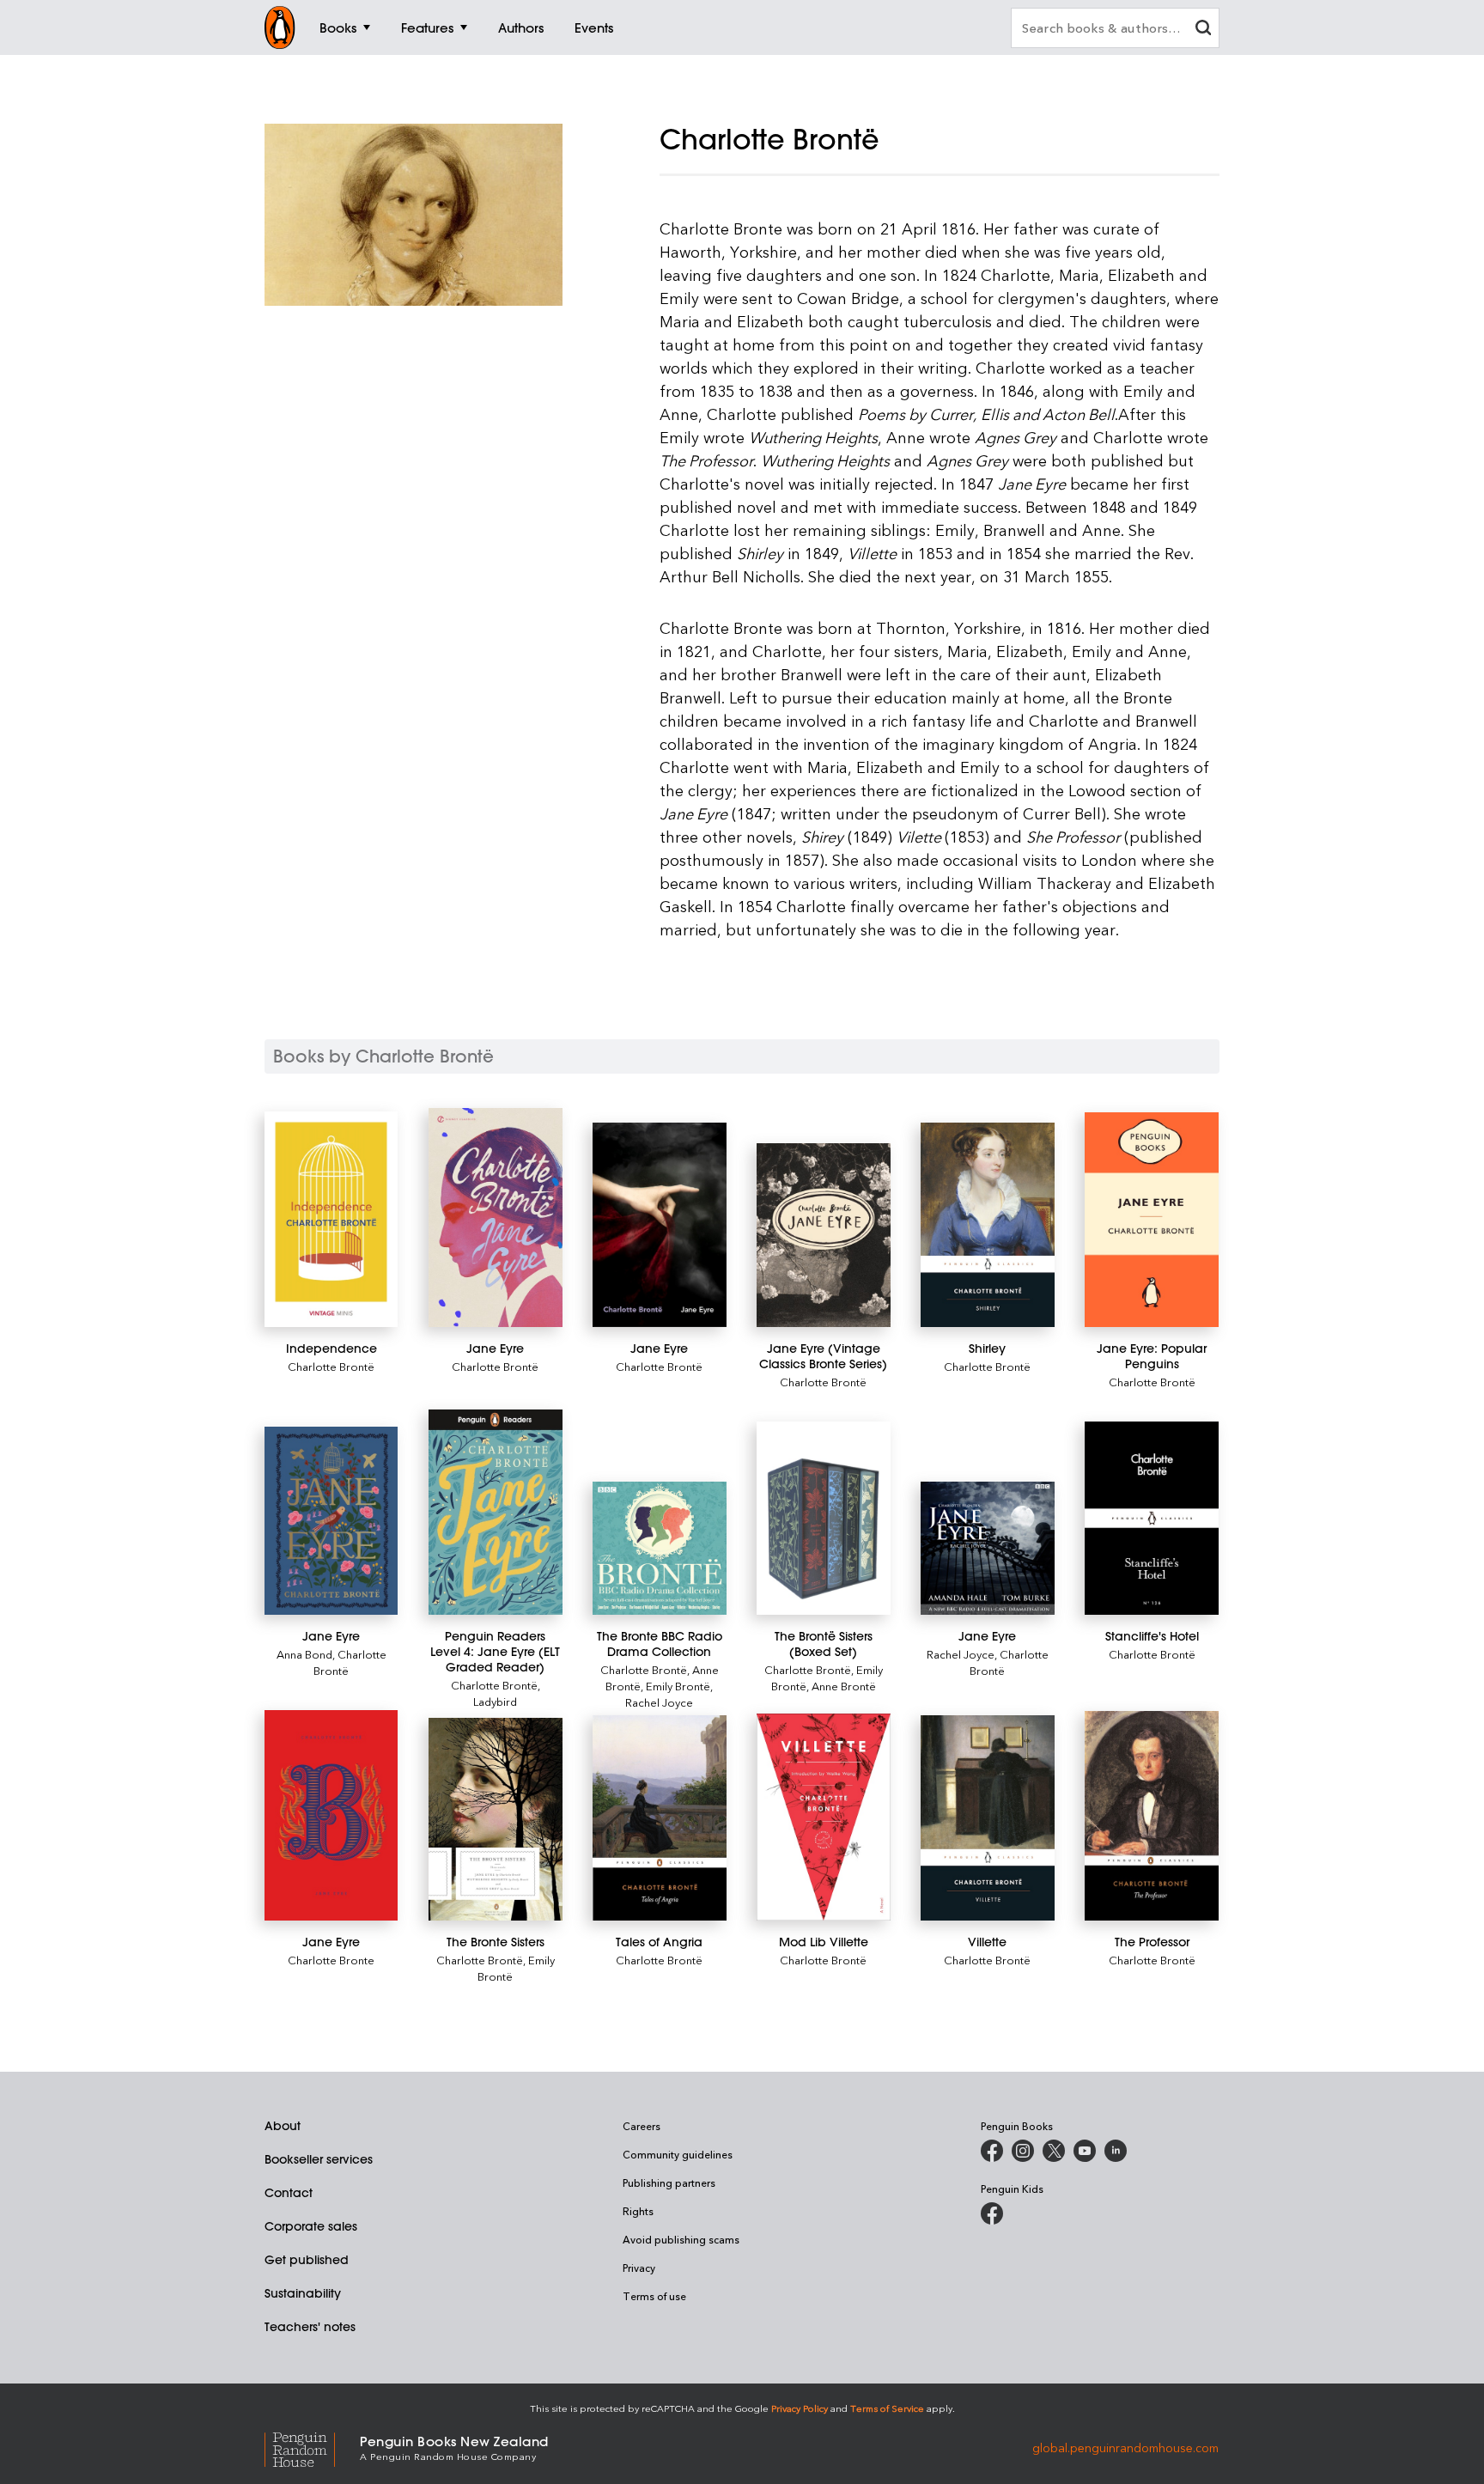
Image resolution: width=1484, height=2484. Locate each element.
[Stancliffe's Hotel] (1151, 1518)
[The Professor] (1151, 1815)
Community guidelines (678, 2154)
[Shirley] (987, 1225)
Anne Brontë (844, 1686)
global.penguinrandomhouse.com (1125, 2447)
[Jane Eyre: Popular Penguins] (1151, 1220)
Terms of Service (887, 2408)
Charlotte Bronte (331, 1960)
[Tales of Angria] (659, 1818)
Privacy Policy (800, 2408)
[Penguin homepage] (280, 27)
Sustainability (303, 2293)
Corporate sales (311, 2226)
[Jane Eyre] (495, 1218)
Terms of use (654, 2296)
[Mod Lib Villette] (823, 1817)
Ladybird (495, 1701)
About (283, 2126)
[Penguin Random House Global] (312, 2447)
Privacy (639, 2268)
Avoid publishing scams (681, 2239)
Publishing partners (669, 2183)
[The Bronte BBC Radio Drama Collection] (659, 1548)
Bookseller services (319, 2159)
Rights (638, 2211)
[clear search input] (1203, 30)
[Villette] (987, 1818)
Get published (307, 2260)
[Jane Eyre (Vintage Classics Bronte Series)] (823, 1236)
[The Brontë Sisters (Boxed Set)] (823, 1518)
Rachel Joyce (659, 1702)
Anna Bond (304, 1654)
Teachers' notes (310, 2327)
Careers (642, 2126)
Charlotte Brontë (331, 1366)
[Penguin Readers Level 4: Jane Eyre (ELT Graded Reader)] (495, 1512)
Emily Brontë (678, 1686)
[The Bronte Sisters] (495, 1819)
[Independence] (331, 1219)
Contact (289, 2193)
